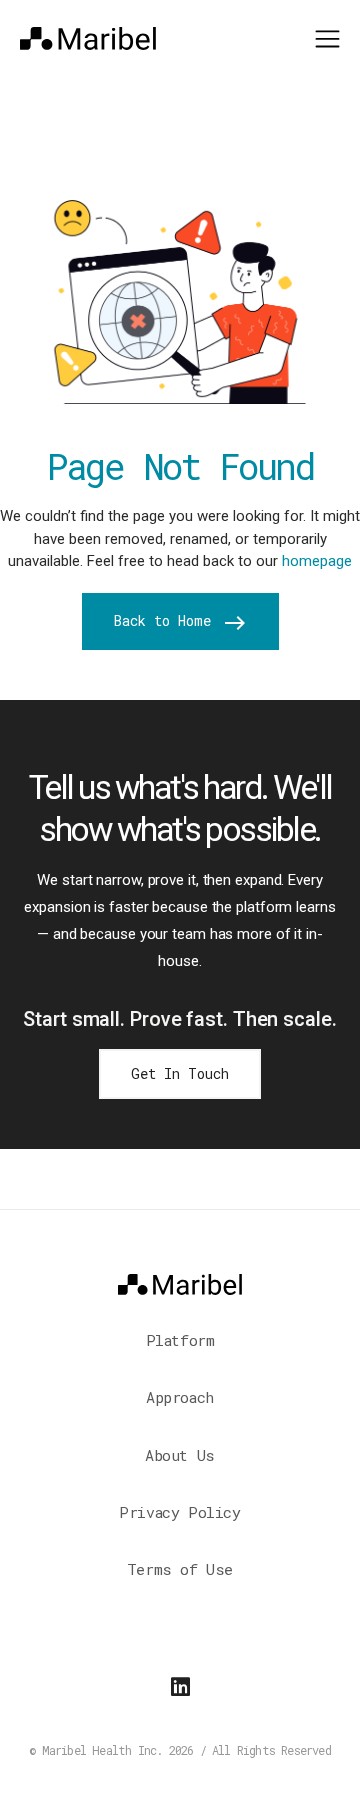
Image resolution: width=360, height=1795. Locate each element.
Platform (180, 1340)
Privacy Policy (179, 1512)
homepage (317, 561)
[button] (327, 37)
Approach (180, 1397)
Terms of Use (180, 1569)
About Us (180, 1455)
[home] (88, 37)
